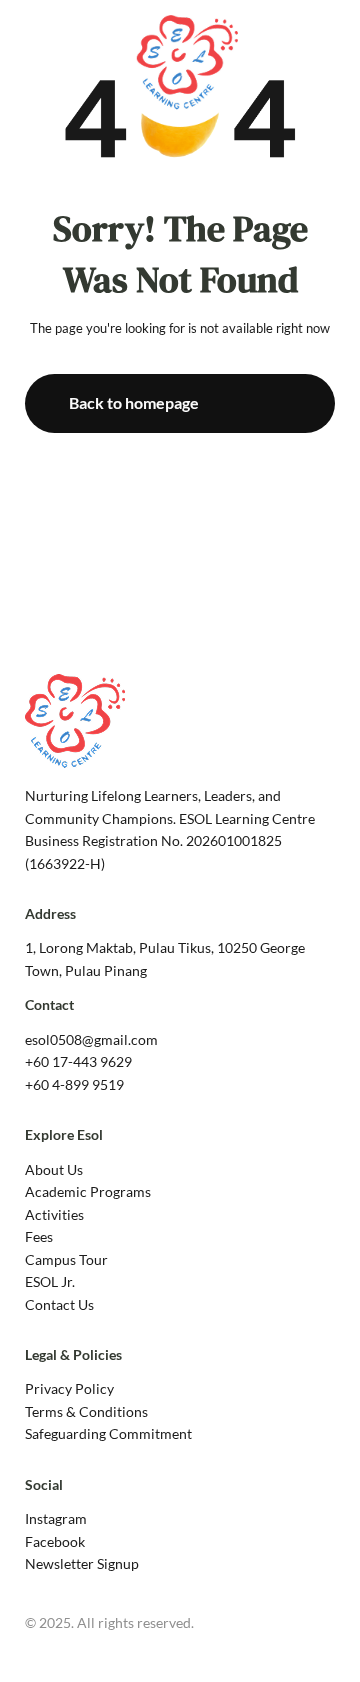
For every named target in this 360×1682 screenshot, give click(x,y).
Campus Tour (66, 1259)
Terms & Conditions (86, 1411)
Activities (54, 1214)
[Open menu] (330, 59)
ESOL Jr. (50, 1281)
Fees (39, 1236)
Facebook (55, 1541)
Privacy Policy (69, 1388)
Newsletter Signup (82, 1563)
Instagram (56, 1518)
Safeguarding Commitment (108, 1433)
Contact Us (59, 1304)
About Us (54, 1169)
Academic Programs (88, 1191)
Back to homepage (134, 402)
